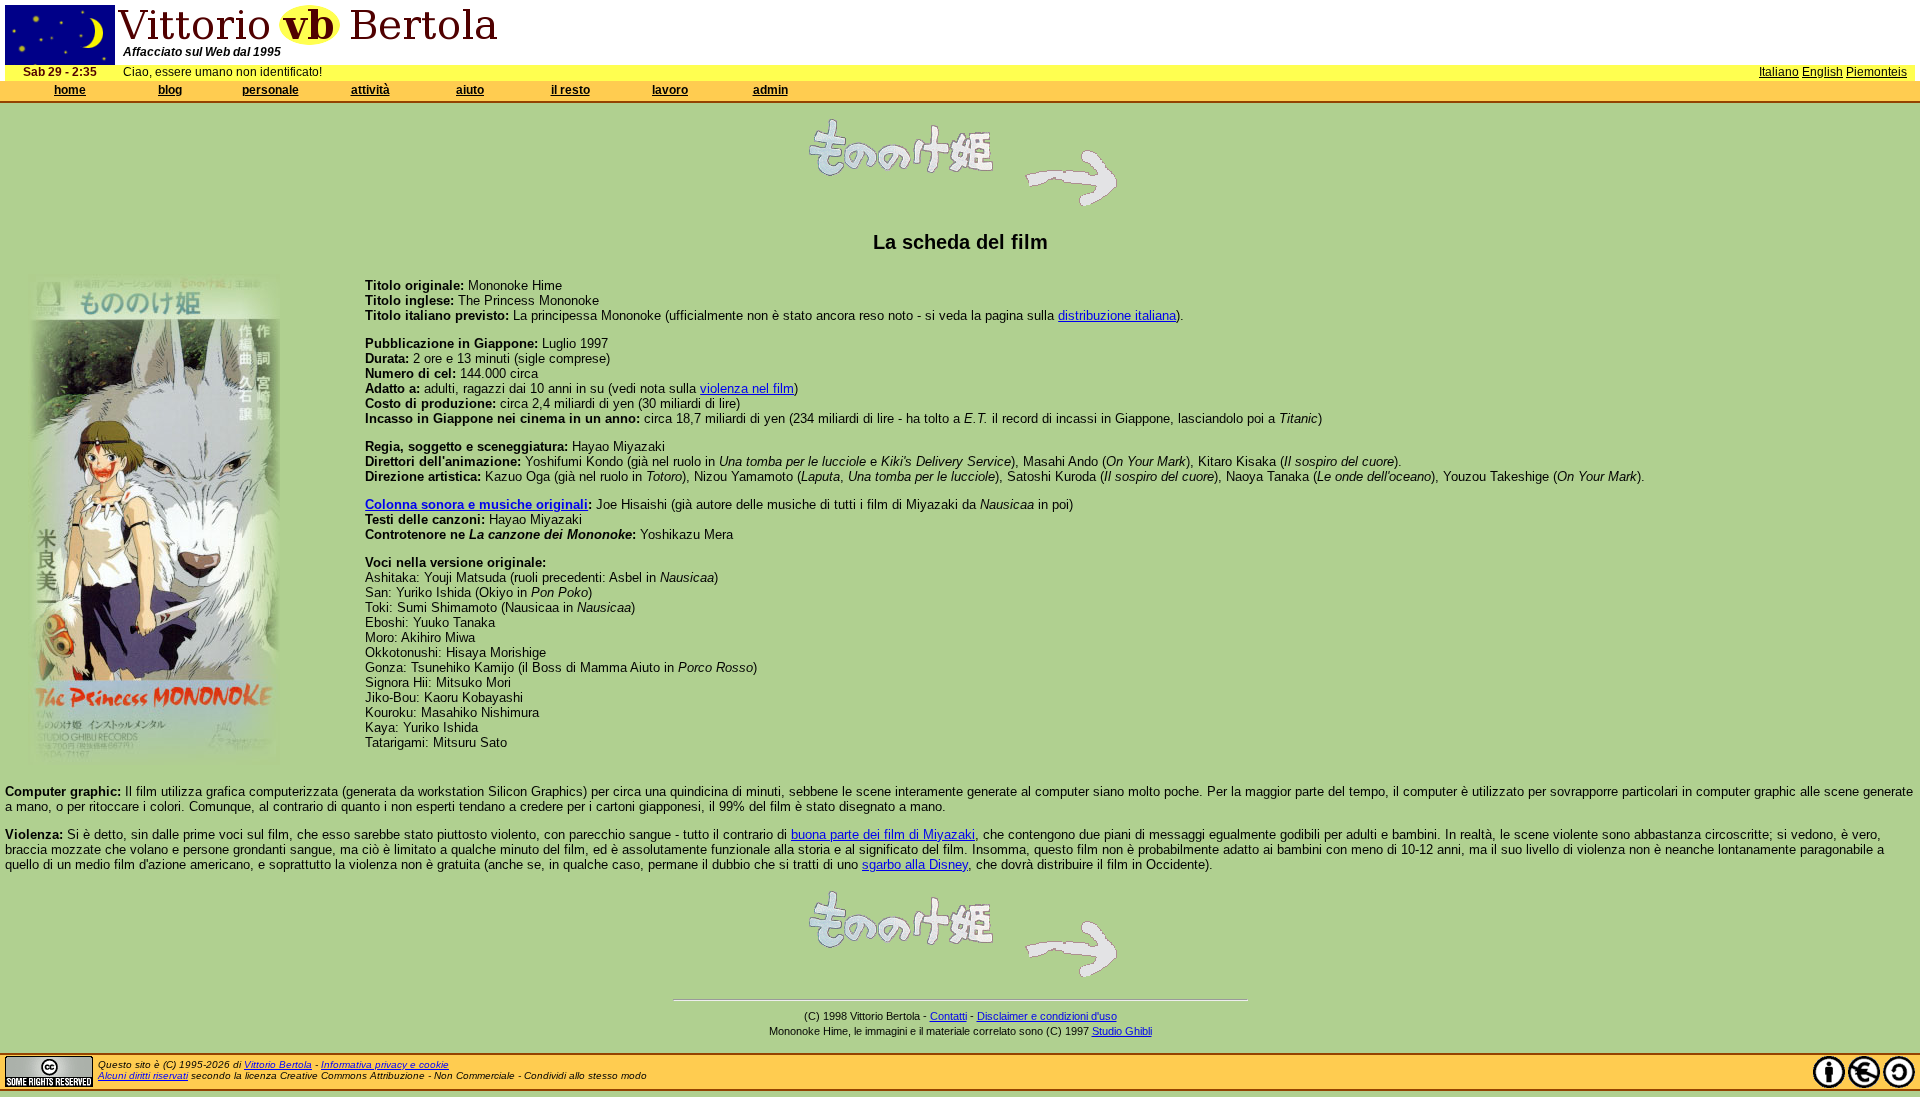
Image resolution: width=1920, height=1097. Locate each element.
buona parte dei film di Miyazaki (883, 834)
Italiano (1779, 72)
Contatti (948, 1016)
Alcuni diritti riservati (143, 1075)
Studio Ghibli (1122, 1031)
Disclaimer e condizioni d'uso (1047, 1016)
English (1822, 72)
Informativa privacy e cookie (385, 1064)
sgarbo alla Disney (915, 864)
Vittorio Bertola (278, 1064)
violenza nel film (747, 388)
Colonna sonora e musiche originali (476, 504)
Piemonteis (1876, 72)
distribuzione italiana (1117, 315)
